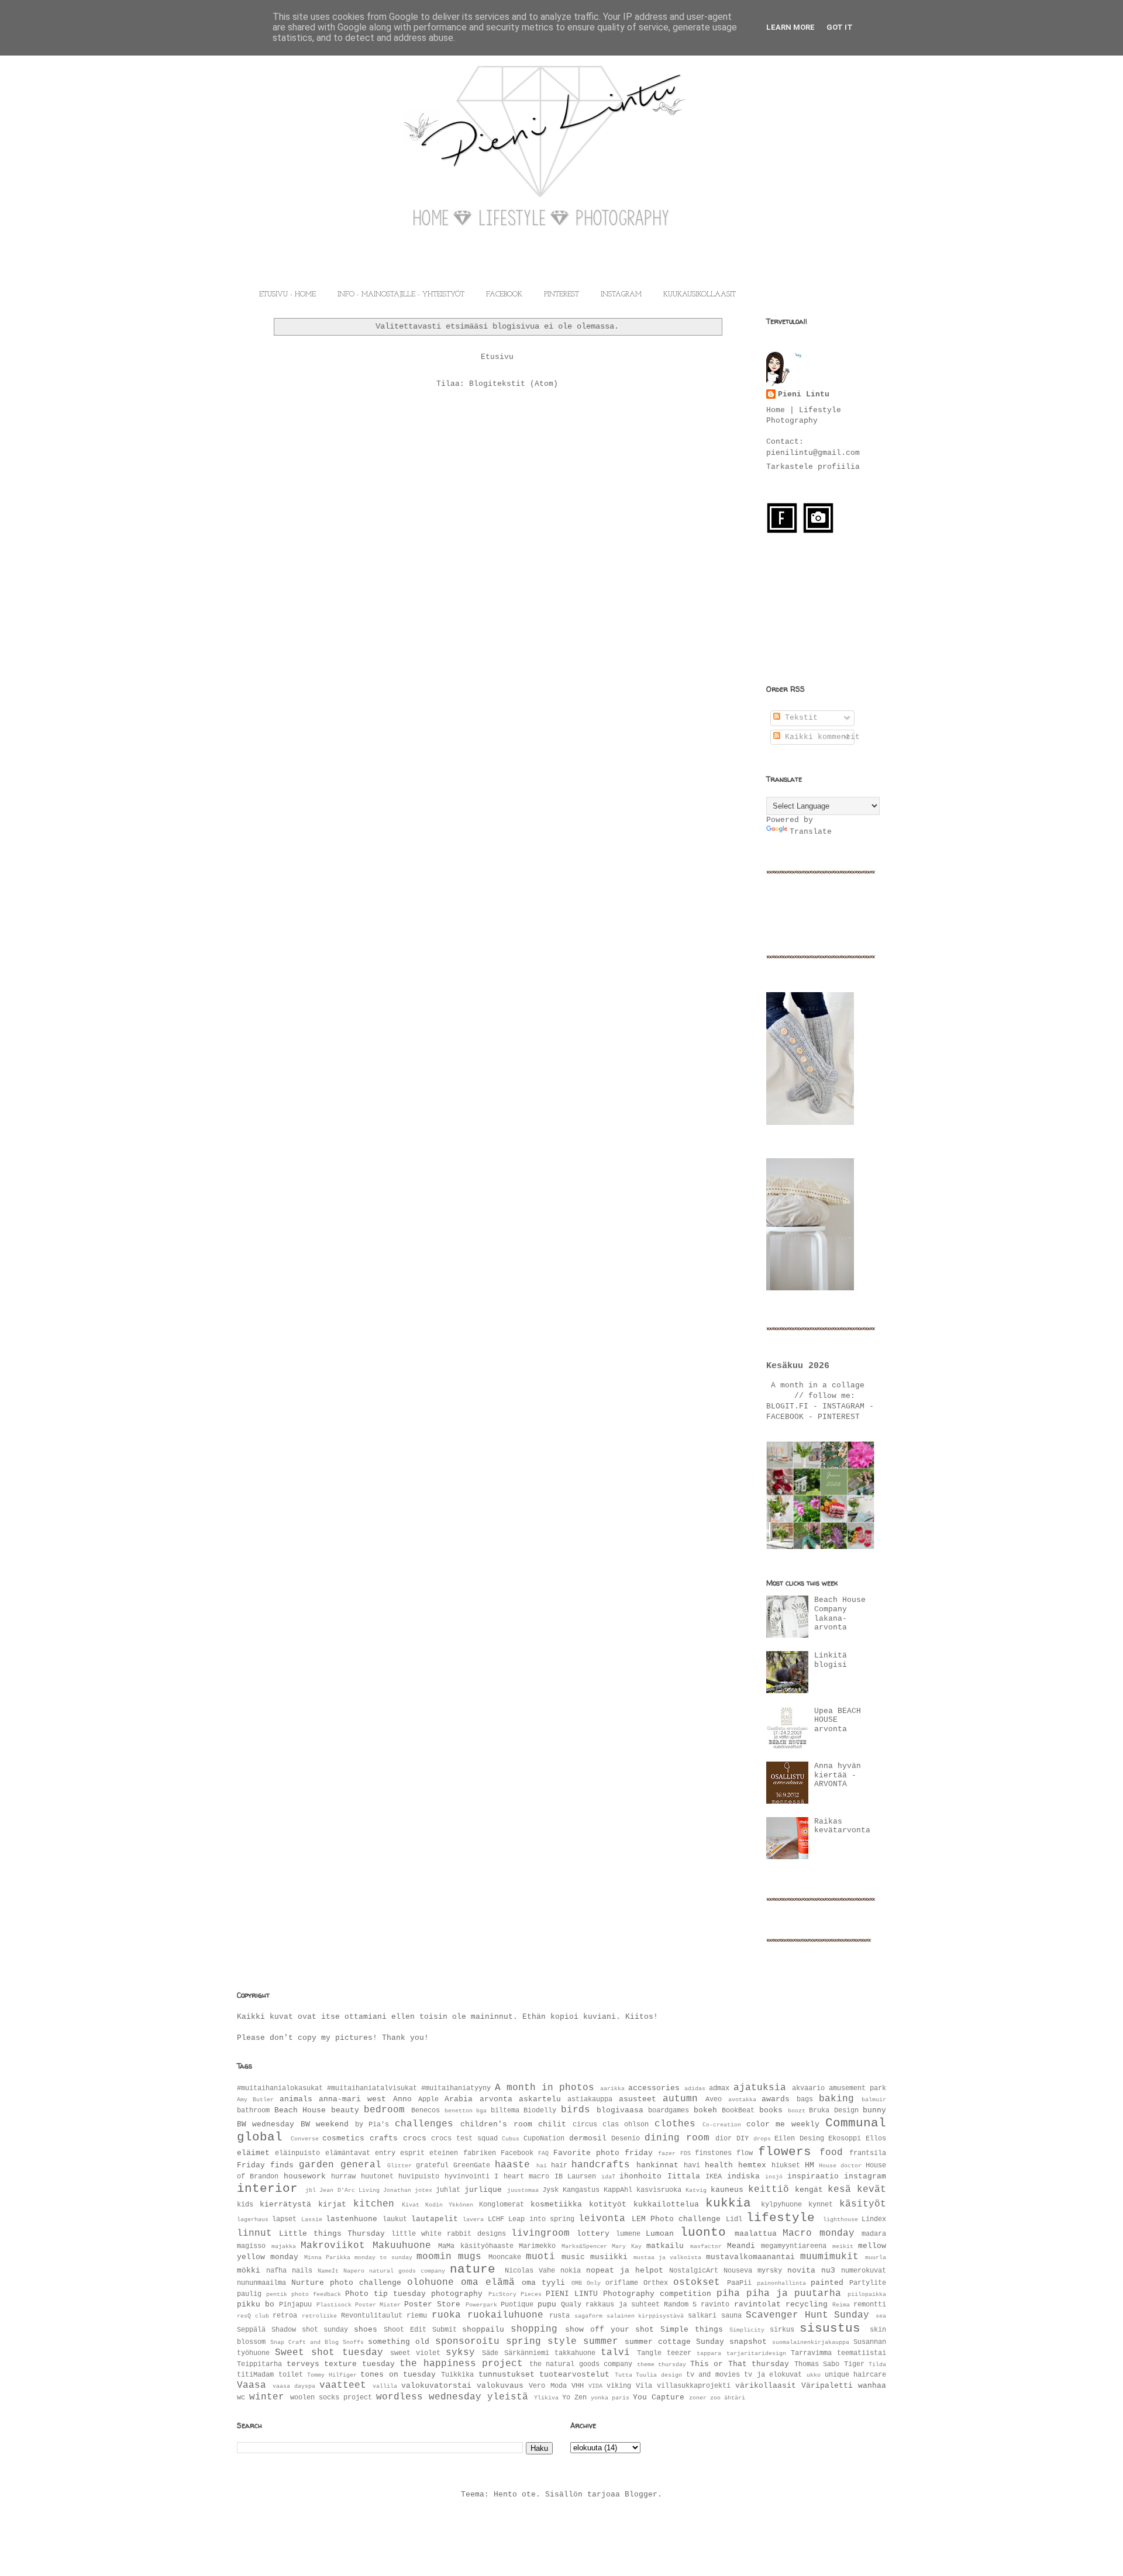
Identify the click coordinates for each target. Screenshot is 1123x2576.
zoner (698, 2398)
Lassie (312, 2219)
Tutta (623, 2375)
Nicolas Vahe (530, 2271)
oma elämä (488, 2283)
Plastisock (334, 2305)
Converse (305, 2139)
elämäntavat (348, 2153)
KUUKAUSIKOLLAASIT (700, 295)
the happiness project (461, 2364)
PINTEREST (561, 295)
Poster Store (432, 2304)
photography (457, 2294)
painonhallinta (781, 2283)
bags (805, 2100)
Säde (490, 2353)
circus (585, 2125)
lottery (593, 2234)
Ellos (876, 2139)
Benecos (426, 2111)
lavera (473, 2219)
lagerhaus (253, 2219)
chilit (552, 2124)
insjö (774, 2177)
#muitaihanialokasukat (280, 2088)
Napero (354, 2271)
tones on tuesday (398, 2375)
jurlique (483, 2190)
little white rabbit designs (449, 2234)
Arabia (459, 2099)
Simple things (692, 2330)
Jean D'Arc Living (349, 2190)
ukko (814, 2375)
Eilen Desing (799, 2139)
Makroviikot (333, 2246)
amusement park (857, 2088)
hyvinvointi (467, 2177)
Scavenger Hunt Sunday (807, 2315)
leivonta (602, 2219)
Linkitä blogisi (831, 1660)
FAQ (543, 2153)
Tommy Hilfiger (332, 2375)
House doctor (840, 2166)
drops (762, 2139)
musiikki (609, 2257)
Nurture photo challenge (346, 2283)
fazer (667, 2153)
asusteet (638, 2099)
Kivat (411, 2205)
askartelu (540, 2099)
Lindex (874, 2219)
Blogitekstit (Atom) (514, 384)
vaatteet (343, 2385)
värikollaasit (766, 2386)
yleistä (508, 2397)
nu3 (828, 2271)
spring (523, 2342)
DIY (743, 2139)
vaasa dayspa (294, 2386)
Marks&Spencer (584, 2246)
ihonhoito (640, 2176)
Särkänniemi (527, 2353)
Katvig (696, 2190)
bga (481, 2111)
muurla (876, 2257)
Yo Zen (574, 2398)
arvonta (496, 2099)
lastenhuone (352, 2219)
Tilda (877, 2364)
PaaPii (739, 2283)
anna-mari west (352, 2099)
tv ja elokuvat (773, 2375)
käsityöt (863, 2204)
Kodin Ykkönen (449, 2205)
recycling (807, 2304)
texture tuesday (359, 2364)
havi (692, 2166)
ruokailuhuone (505, 2315)
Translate (811, 832)
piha (728, 2294)
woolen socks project (331, 2398)
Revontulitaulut (372, 2316)
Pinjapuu (295, 2305)
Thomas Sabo (817, 2364)
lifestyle (781, 2218)
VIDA (595, 2386)
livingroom (540, 2233)
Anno (402, 2099)
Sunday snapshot (731, 2342)
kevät (871, 2190)
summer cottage (658, 2342)
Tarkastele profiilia (813, 467)
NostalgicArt (694, 2271)
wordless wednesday (429, 2397)
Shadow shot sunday (310, 2330)
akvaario (808, 2088)
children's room (496, 2124)
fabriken (480, 2153)
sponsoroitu (467, 2342)
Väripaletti (827, 2386)
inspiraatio (813, 2176)
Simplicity (747, 2330)
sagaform (588, 2316)
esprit (412, 2153)
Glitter (399, 2166)
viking (619, 2386)
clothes (675, 2124)
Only (594, 2283)
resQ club (253, 2316)
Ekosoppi (845, 2139)
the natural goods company (581, 2364)
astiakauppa (590, 2100)
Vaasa (252, 2385)
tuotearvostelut (574, 2375)
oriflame (622, 2283)
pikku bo (256, 2304)
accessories (654, 2088)
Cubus (511, 2139)
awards (776, 2099)
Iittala (684, 2176)
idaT (608, 2177)
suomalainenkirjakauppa (811, 2342)
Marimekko (537, 2246)
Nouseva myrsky (753, 2271)
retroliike (319, 2316)
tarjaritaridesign (756, 2353)
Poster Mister (378, 2305)
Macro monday (818, 2233)
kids (245, 2205)
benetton (459, 2111)
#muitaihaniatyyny (456, 2088)
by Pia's (372, 2125)
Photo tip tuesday (385, 2294)
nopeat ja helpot (625, 2271)
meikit (843, 2246)
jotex (423, 2190)
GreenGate (472, 2166)
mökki (249, 2271)
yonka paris (610, 2398)
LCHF (496, 2219)
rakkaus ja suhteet (622, 2305)
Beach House (300, 2110)
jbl (311, 2190)
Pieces (531, 2294)
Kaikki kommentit (820, 737)
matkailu (665, 2246)
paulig (249, 2294)
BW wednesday (266, 2124)
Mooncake (505, 2257)
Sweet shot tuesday (329, 2353)
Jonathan (397, 2190)
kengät (809, 2190)
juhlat (448, 2190)
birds (576, 2110)
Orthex (656, 2283)
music (573, 2257)
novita (801, 2271)
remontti (870, 2305)
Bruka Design (834, 2111)
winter (267, 2397)
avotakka (742, 2100)
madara (874, 2234)
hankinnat (657, 2165)
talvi (615, 2353)
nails (302, 2271)
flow (745, 2153)
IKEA (714, 2177)
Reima (841, 2305)
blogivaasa (620, 2110)
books (771, 2110)
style (562, 2342)
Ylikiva (546, 2398)
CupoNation (544, 2139)
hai (542, 2166)
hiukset (786, 2166)
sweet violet (415, 2353)
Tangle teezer (664, 2353)
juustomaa (523, 2190)
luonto (703, 2233)
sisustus (830, 2328)
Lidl (734, 2219)
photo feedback (316, 2294)
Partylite (868, 2283)
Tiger (854, 2364)
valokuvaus (500, 2386)
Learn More (790, 27)
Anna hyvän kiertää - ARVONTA (838, 1775)
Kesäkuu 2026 (798, 1366)
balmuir (874, 2100)
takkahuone (575, 2353)
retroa (285, 2316)
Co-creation (722, 2125)
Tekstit (799, 718)
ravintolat (757, 2304)
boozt (797, 2111)
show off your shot (609, 2330)
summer (601, 2342)
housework (305, 2176)
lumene (628, 2234)
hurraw (343, 2177)
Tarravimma (811, 2353)
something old (399, 2342)
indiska (743, 2176)
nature (473, 2269)
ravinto (715, 2305)
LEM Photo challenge (676, 2219)
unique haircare (856, 2375)
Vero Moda (547, 2386)
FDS (685, 2153)
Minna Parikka (327, 2257)
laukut (395, 2219)
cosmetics (343, 2138)
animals (296, 2099)
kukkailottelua (666, 2204)
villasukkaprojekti (694, 2386)
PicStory (502, 2294)
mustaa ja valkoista (668, 2257)
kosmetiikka (556, 2204)
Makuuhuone (402, 2246)
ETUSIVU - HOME (287, 295)
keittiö (769, 2190)
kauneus (727, 2190)
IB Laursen (575, 2177)
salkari (702, 2316)
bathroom (253, 2111)
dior (724, 2139)
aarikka (612, 2088)
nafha (276, 2271)
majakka (284, 2246)
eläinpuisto (297, 2153)
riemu (417, 2316)
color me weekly (783, 2124)
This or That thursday (740, 2364)
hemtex (752, 2165)
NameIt (328, 2271)
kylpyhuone (781, 2205)
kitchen (374, 2204)
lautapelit (435, 2219)
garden (316, 2165)
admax (719, 2088)
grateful (432, 2166)
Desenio (626, 2139)
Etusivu (497, 357)
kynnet (821, 2205)
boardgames (669, 2111)
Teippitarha (259, 2364)
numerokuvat (864, 2271)
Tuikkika (457, 2375)
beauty (345, 2110)
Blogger (641, 2494)
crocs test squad (464, 2139)
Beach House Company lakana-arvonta (840, 1614)
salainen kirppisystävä (645, 2316)
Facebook (517, 2153)
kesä (839, 2190)
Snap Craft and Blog (304, 2342)
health (719, 2165)
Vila (644, 2386)
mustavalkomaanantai (750, 2257)
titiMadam (255, 2375)
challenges (424, 2124)
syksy (460, 2353)
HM (809, 2165)
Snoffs (353, 2342)
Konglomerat (502, 2205)
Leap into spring (541, 2219)
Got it (840, 27)
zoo (715, 2398)
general (361, 2165)
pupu (547, 2304)
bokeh (705, 2110)
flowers (785, 2152)
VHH (578, 2386)
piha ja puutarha (794, 2294)
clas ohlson (626, 2125)
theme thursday (662, 2364)
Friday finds (265, 2165)
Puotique (517, 2305)
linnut (254, 2233)
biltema (505, 2111)
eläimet (253, 2153)
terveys (303, 2364)
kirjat (332, 2204)
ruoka (446, 2315)
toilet (291, 2375)
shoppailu (483, 2330)
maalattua (756, 2234)
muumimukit (829, 2257)
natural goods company (407, 2271)
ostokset (697, 2283)
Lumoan (660, 2234)
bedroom (384, 2110)
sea (881, 2316)
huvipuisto (419, 2177)
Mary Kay (627, 2246)
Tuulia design (659, 2375)
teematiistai (862, 2353)
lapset (284, 2219)
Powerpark (481, 2305)
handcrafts (601, 2165)
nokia (571, 2271)
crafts (384, 2138)
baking (836, 2099)
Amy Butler (255, 2100)
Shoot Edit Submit (420, 2330)
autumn (680, 2099)
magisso (251, 2246)
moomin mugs (449, 2257)
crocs (415, 2138)
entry (385, 2153)
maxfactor (706, 2246)
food (831, 2153)
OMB (577, 2283)
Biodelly (540, 2111)
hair (559, 2166)
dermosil (588, 2138)
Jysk (550, 2190)
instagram (865, 2176)
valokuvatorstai (436, 2386)
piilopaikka (867, 2294)
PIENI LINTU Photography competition (628, 2294)
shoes (366, 2330)
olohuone (430, 2283)
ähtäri (735, 2398)
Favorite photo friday (603, 2153)
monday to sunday (383, 2257)
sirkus (782, 2330)
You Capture (659, 2397)
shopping (534, 2329)
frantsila (868, 2153)
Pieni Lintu (804, 394)
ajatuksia (760, 2088)
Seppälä (251, 2330)
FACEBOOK (504, 295)
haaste (512, 2165)
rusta (559, 2316)
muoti (540, 2257)
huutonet (377, 2177)
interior (267, 2189)
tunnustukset (507, 2375)
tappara (709, 2353)
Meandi (741, 2246)
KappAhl (618, 2190)
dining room (677, 2138)
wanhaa (872, 2386)
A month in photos (545, 2088)
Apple (428, 2100)
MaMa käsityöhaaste (476, 2246)
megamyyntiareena (794, 2246)
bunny (874, 2110)
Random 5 (680, 2305)
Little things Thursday (332, 2234)
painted (827, 2283)
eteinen (444, 2153)
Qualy (571, 2305)
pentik (277, 2294)
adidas (695, 2088)
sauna (731, 2316)
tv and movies (713, 2375)
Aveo (714, 2100)
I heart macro (522, 2177)
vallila (385, 2386)
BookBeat (738, 2111)
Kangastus (581, 2190)
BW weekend (325, 2124)
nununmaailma (261, 2283)
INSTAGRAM (621, 295)
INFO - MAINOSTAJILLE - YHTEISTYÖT (401, 295)
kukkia (728, 2203)
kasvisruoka (659, 2190)
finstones (713, 2153)
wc (241, 2398)
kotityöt (608, 2204)
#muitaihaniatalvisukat (372, 2088)
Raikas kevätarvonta (842, 1826)
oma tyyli (543, 2283)
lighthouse (840, 2219)
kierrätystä (285, 2204)
